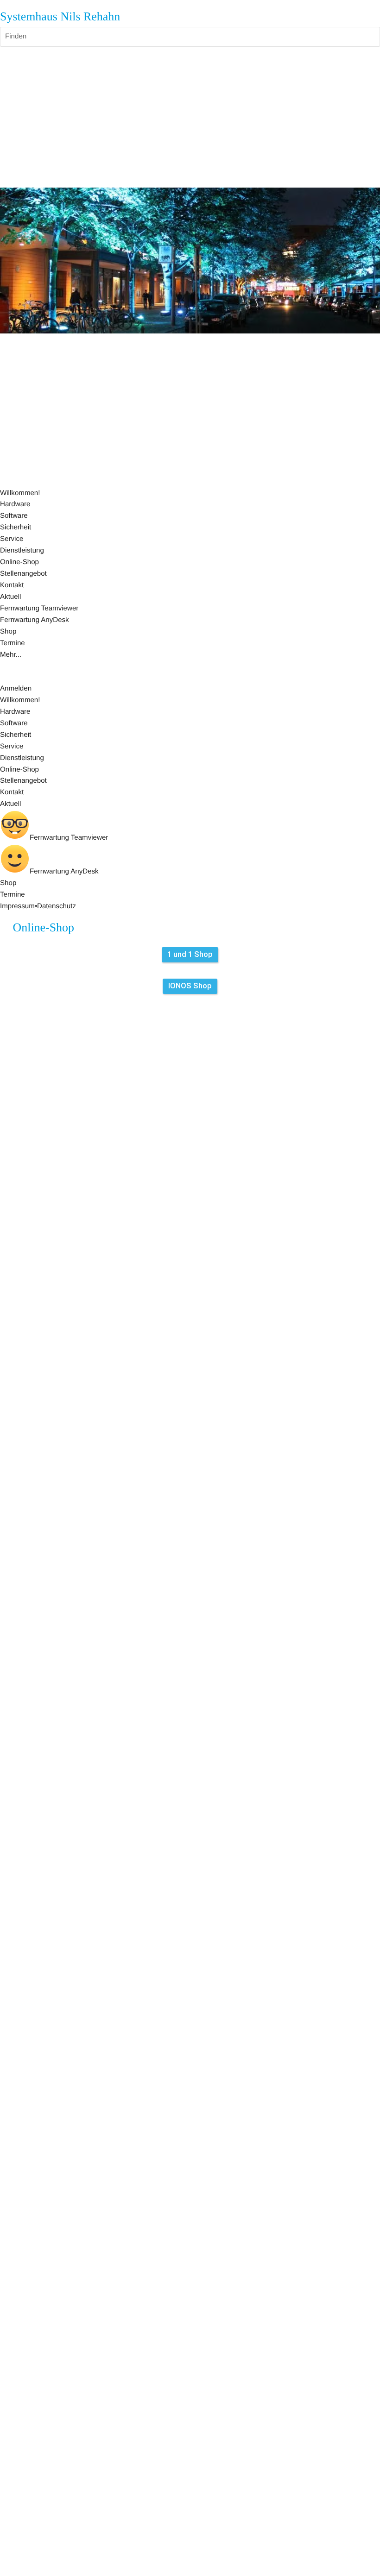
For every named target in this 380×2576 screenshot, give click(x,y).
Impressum (17, 906)
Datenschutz (57, 906)
